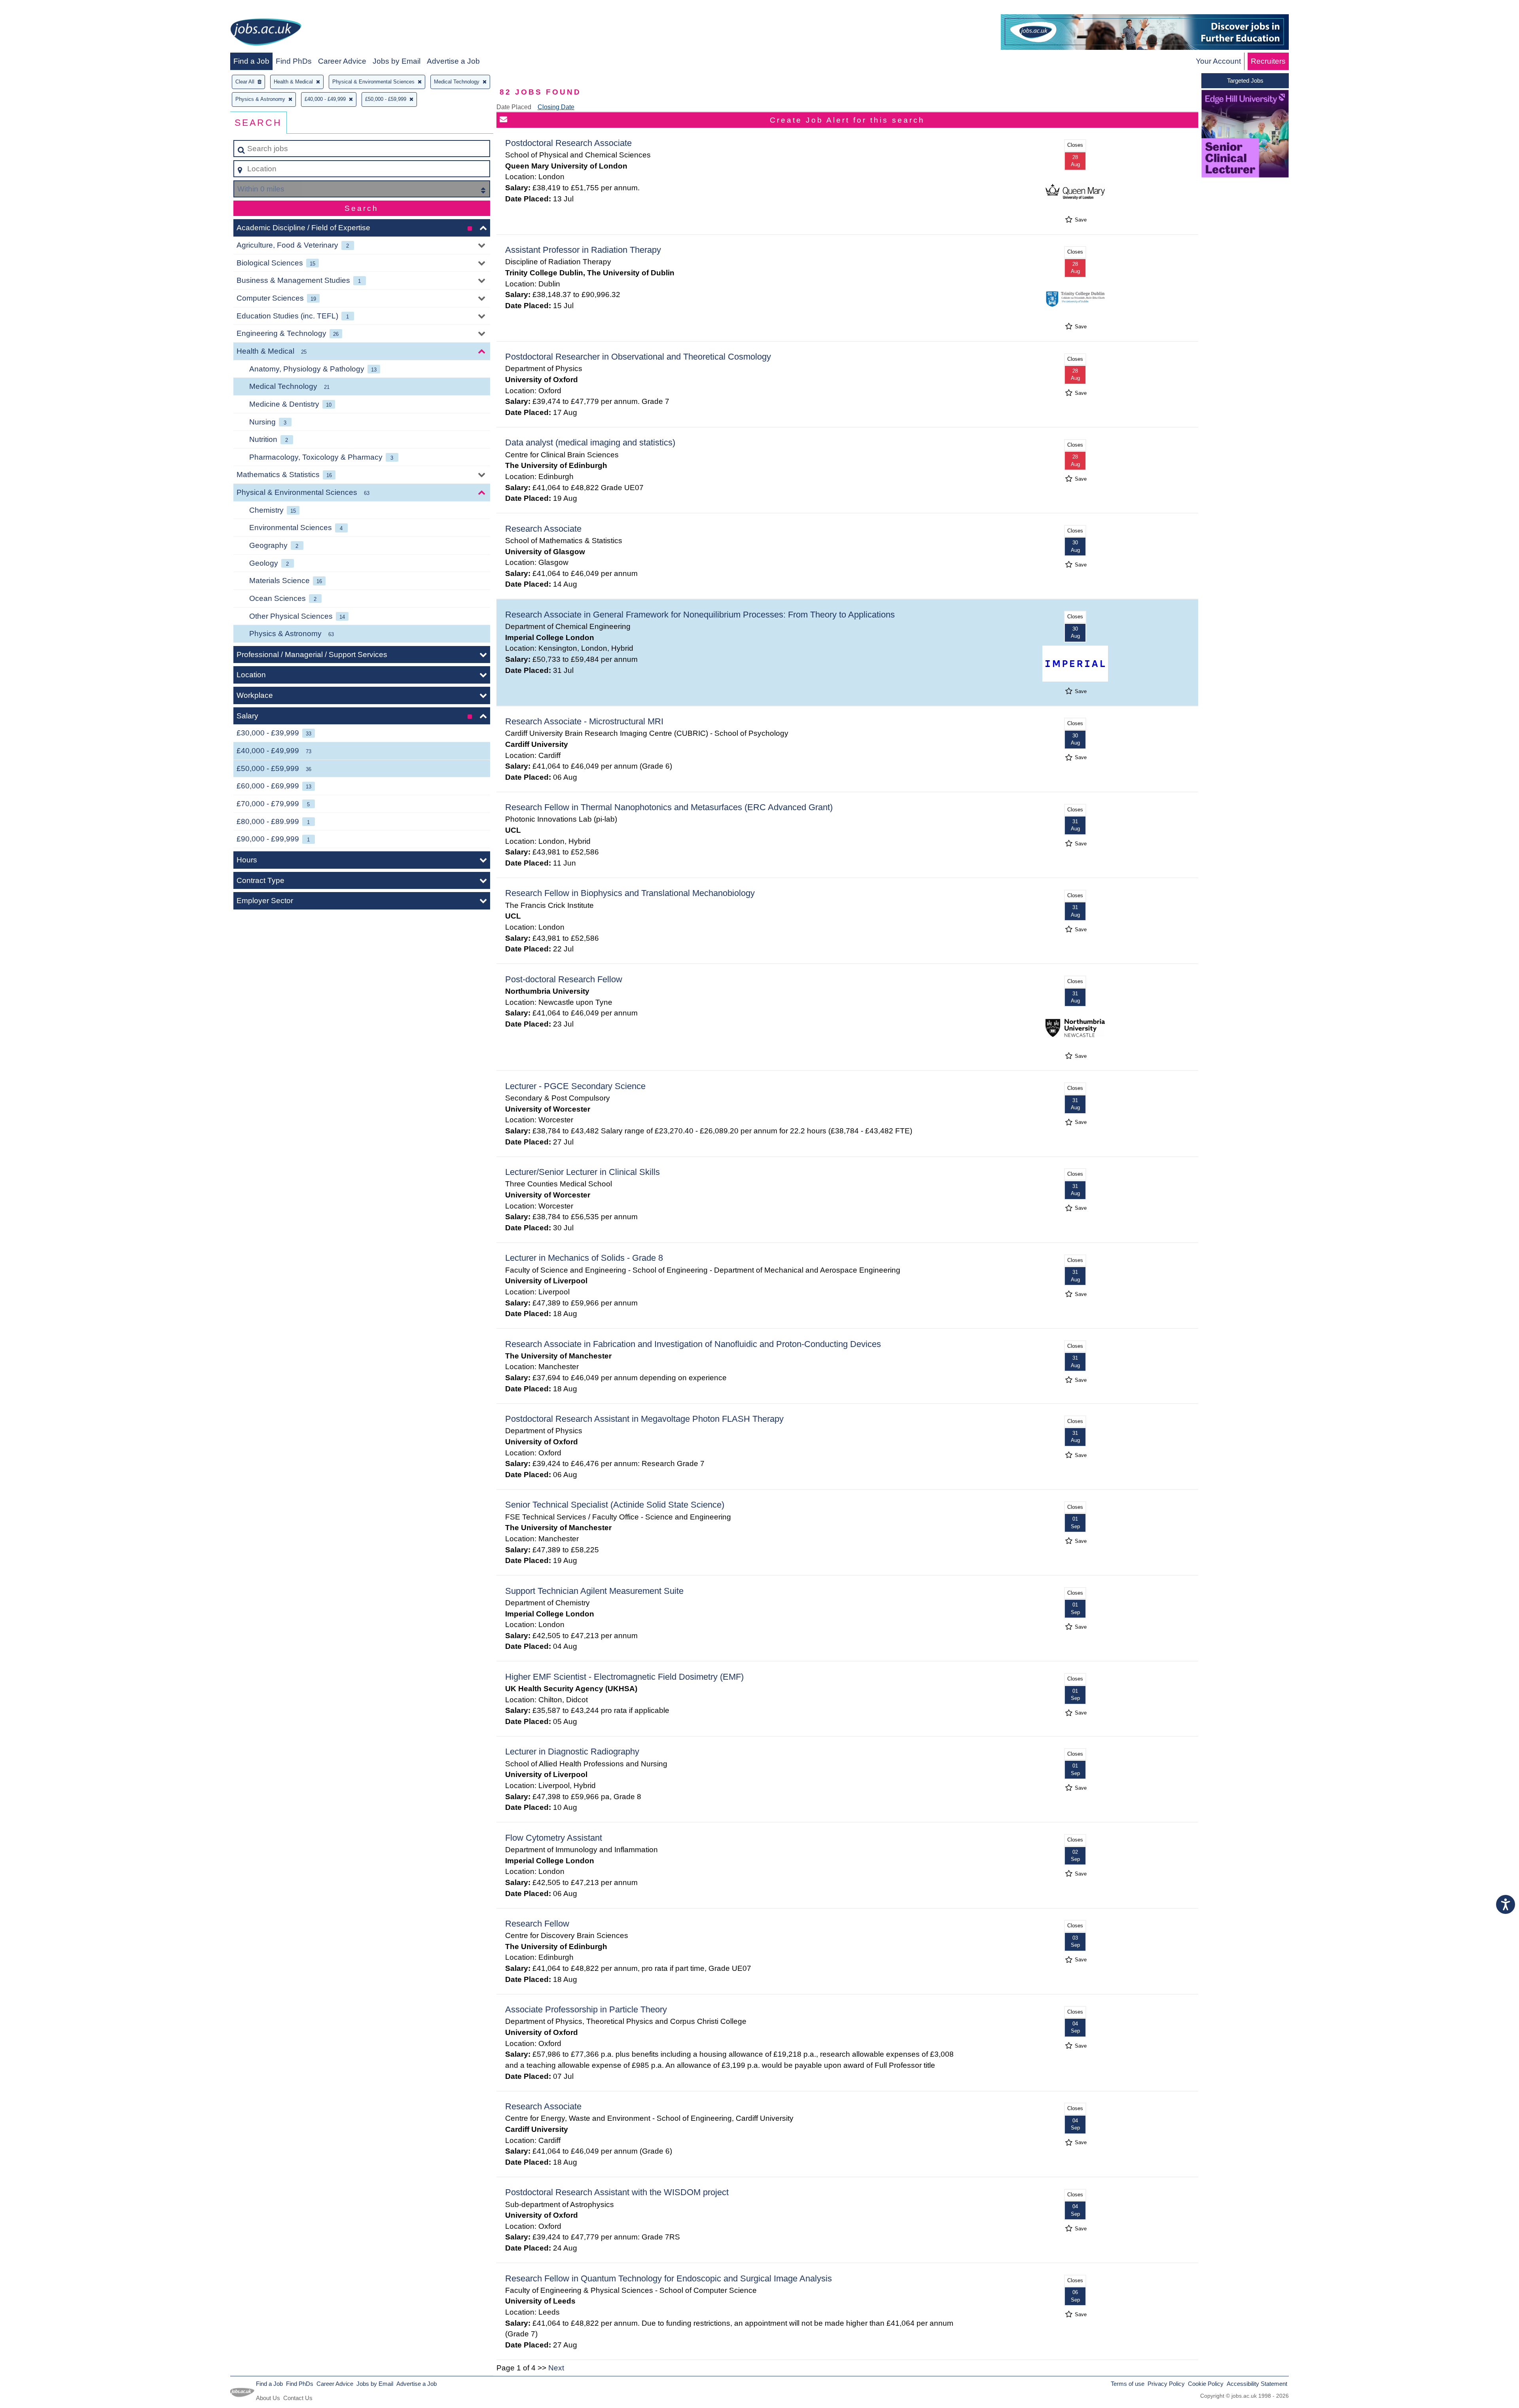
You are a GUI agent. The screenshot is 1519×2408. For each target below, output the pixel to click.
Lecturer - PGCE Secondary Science (575, 1086)
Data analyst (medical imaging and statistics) (590, 442)
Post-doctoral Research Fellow (564, 979)
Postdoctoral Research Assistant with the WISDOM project (617, 2192)
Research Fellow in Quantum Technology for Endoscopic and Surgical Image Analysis (669, 2278)
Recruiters (1268, 61)
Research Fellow (537, 1924)
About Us (268, 2398)
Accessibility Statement (1257, 2384)
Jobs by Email (397, 61)
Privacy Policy (1166, 2384)
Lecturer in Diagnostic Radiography (572, 1752)
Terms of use (1128, 2384)
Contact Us (298, 2398)
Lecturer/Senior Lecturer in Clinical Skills (582, 1172)
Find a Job (251, 61)
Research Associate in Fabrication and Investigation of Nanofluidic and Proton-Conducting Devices (693, 1344)
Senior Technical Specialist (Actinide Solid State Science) (615, 1505)
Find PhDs (294, 61)
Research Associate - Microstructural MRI (584, 721)
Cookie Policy (1206, 2384)
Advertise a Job (453, 61)
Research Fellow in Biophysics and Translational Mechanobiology (630, 893)
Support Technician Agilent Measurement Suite (594, 1591)
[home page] (266, 33)
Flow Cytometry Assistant (554, 1838)
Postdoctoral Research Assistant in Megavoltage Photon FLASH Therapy (644, 1419)
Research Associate (543, 529)
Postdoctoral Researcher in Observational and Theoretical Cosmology (638, 357)
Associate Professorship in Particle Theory (586, 2009)
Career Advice (342, 61)
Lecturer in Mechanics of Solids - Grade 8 (584, 1258)
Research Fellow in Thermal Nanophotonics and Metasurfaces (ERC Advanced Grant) (669, 807)
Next (556, 2368)
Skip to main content (38, 9)
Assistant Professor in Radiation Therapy (583, 250)
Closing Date (556, 107)
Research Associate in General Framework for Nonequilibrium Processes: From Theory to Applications (700, 615)
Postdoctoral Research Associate (568, 143)
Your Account (1218, 61)
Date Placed (514, 107)
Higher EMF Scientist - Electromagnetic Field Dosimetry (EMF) (624, 1677)
